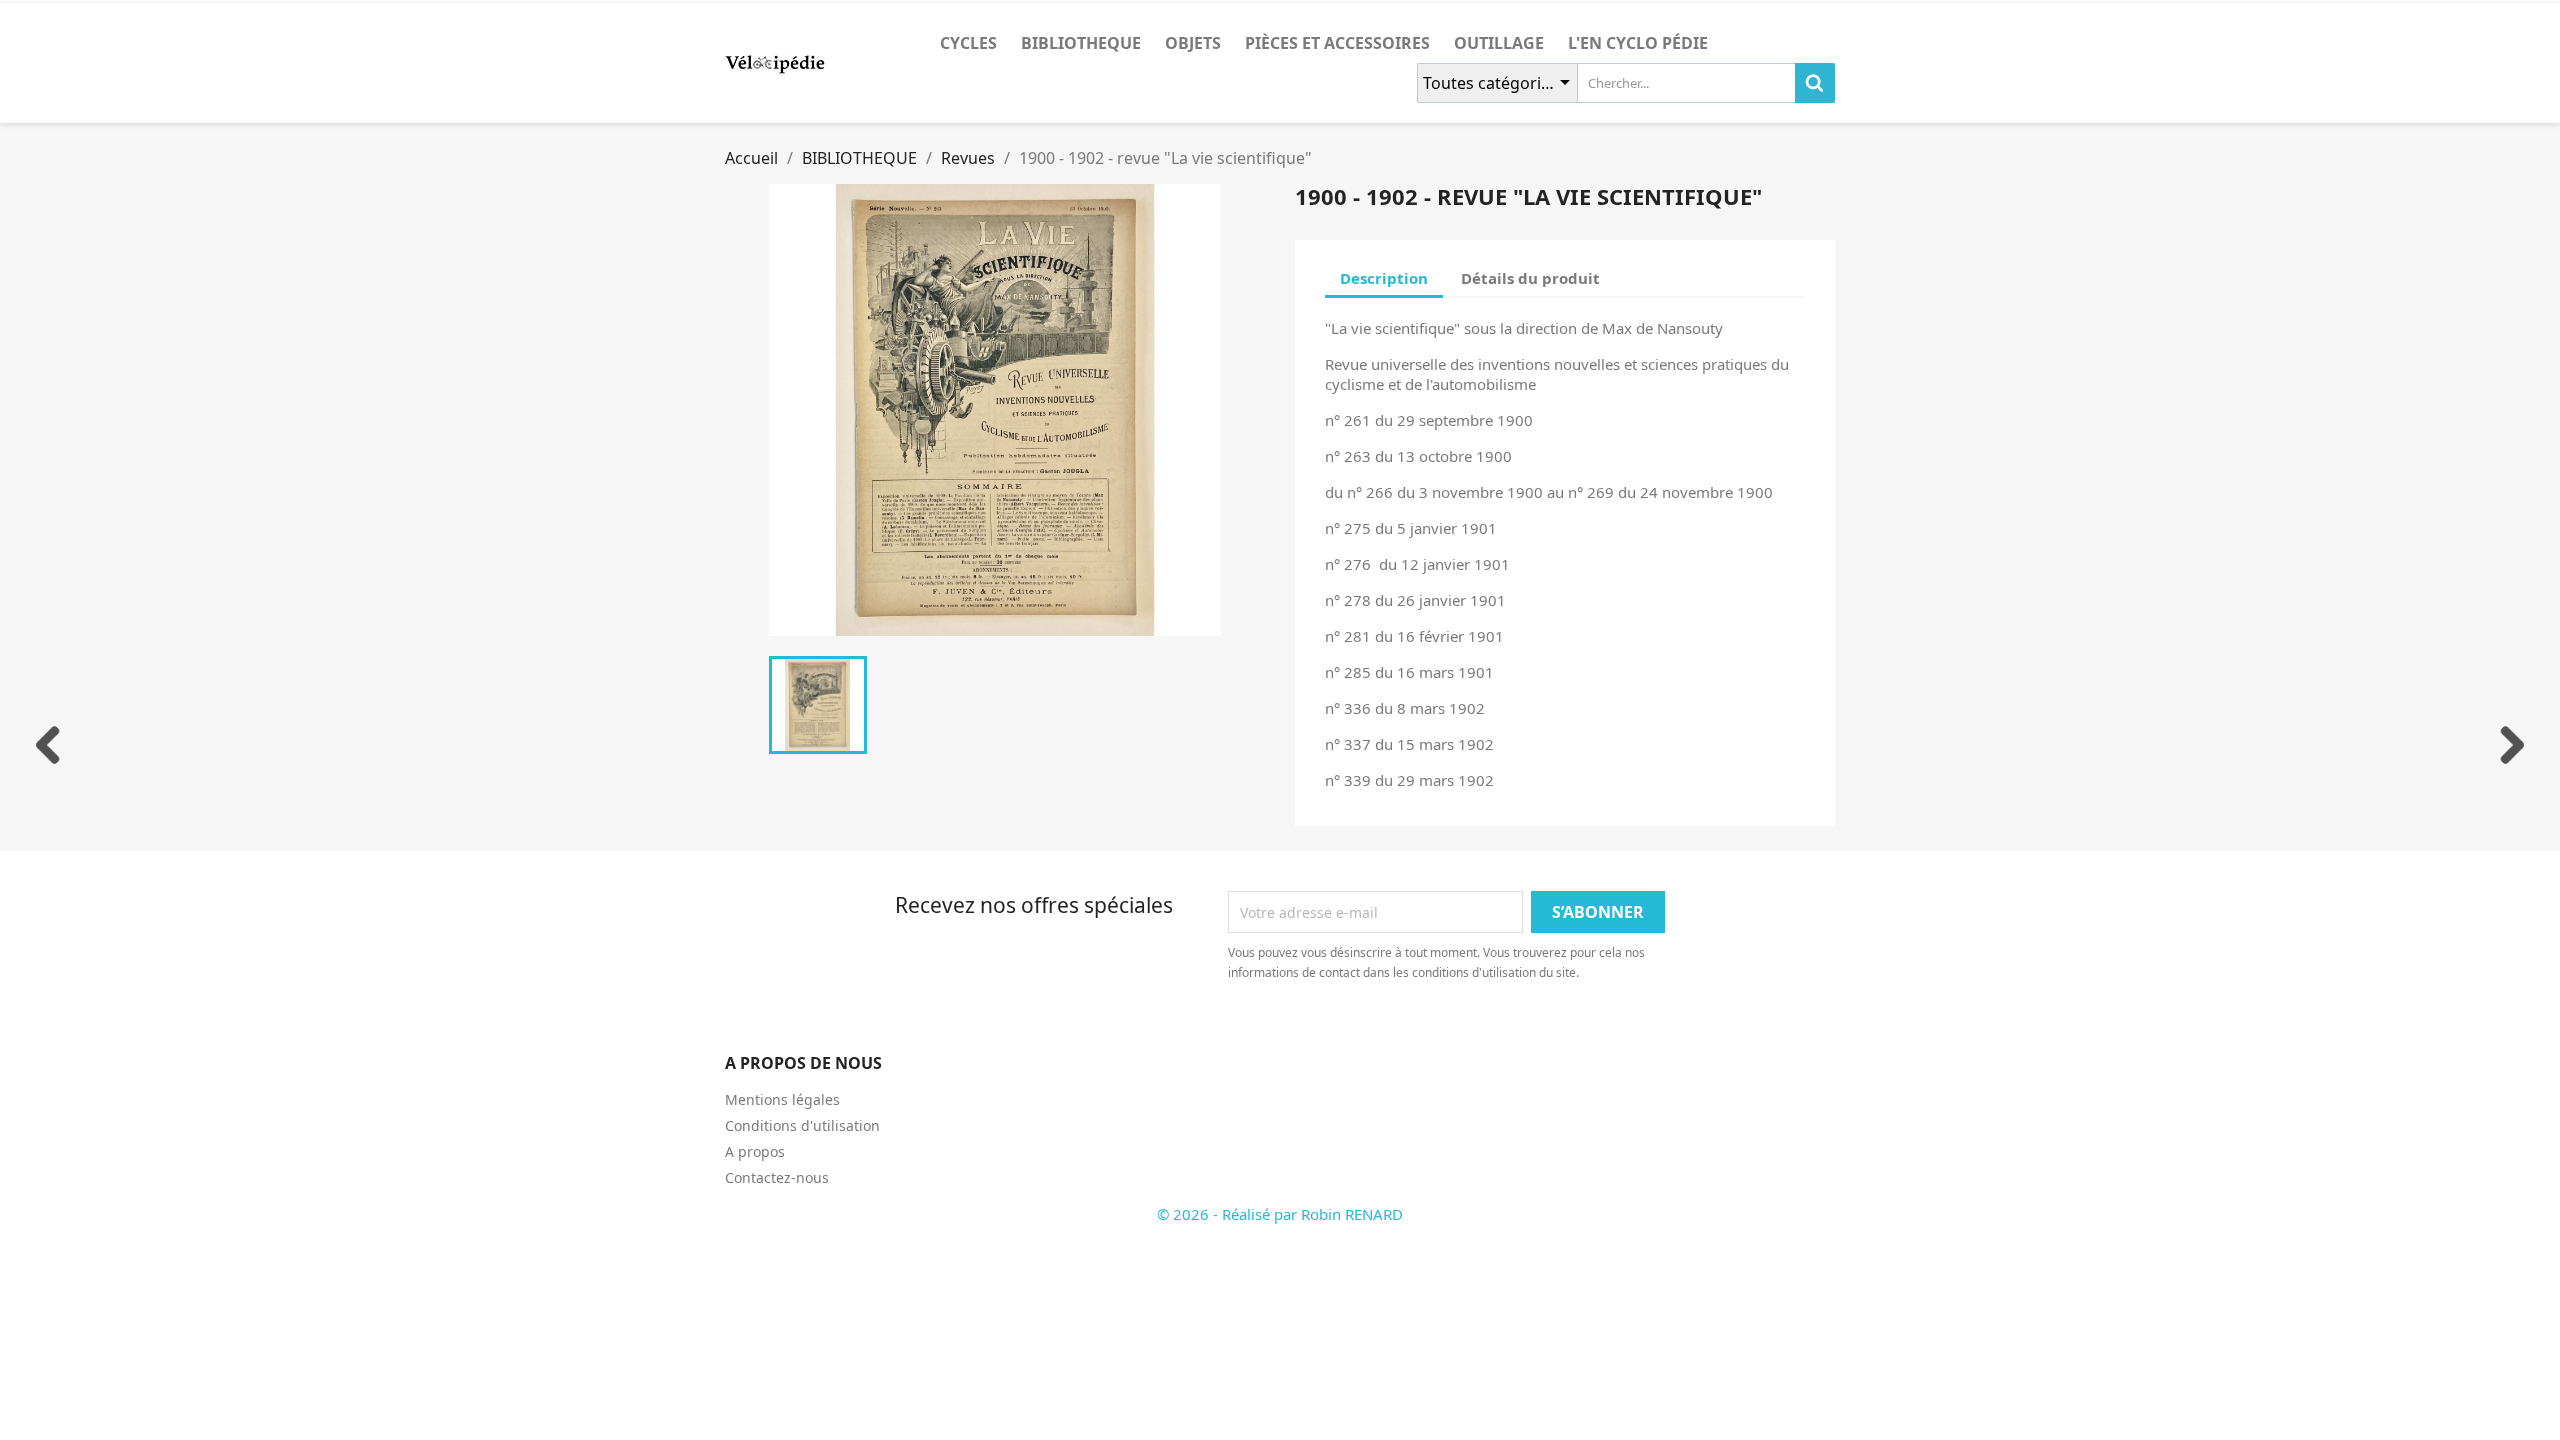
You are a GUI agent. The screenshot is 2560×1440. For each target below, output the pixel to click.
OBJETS (1193, 43)
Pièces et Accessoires (1337, 43)
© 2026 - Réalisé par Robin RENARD (1280, 1214)
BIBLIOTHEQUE (1081, 43)
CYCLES (968, 43)
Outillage (1499, 43)
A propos (755, 1151)
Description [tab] (1384, 278)
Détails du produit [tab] (1530, 278)
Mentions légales (782, 1099)
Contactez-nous (777, 1177)
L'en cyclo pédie (1638, 43)
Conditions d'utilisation (802, 1125)
